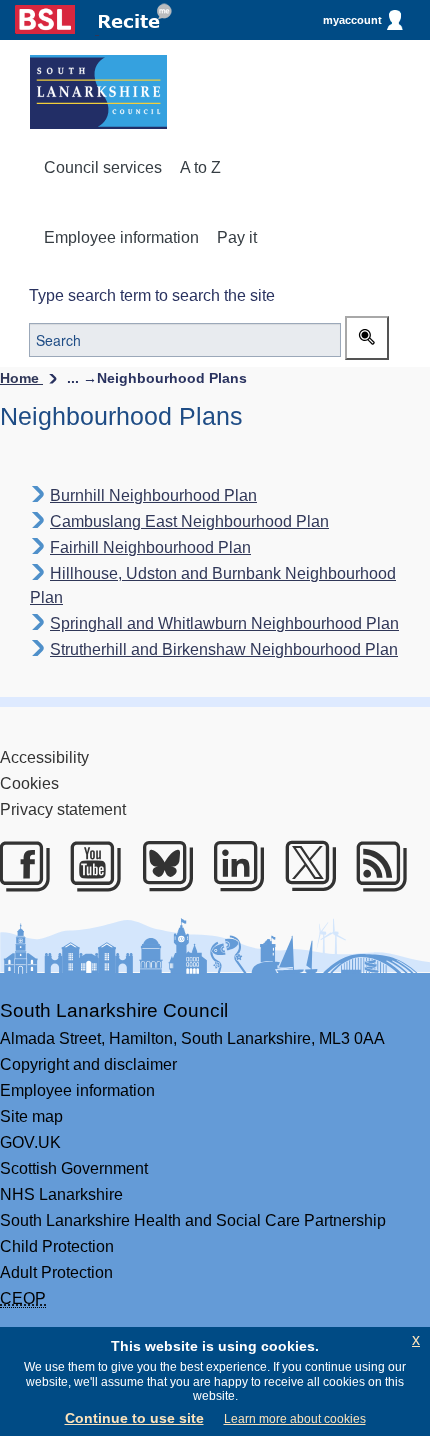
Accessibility (44, 757)
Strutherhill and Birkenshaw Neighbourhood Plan (224, 649)
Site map (31, 1116)
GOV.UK (30, 1142)
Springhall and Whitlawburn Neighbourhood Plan (224, 623)
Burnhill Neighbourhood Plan (153, 495)
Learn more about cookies (295, 1419)
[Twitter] (307, 866)
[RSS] (378, 866)
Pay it (237, 237)
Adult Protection (56, 1272)
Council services (103, 167)
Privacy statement (63, 809)
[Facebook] (21, 866)
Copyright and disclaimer (88, 1064)
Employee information (121, 237)
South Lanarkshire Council (114, 1010)
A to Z (200, 167)
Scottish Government (74, 1168)
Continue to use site (134, 1418)
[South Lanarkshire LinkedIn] (235, 866)
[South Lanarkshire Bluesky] (164, 866)
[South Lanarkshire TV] (92, 866)
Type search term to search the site (152, 295)
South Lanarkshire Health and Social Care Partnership (193, 1220)
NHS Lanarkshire (61, 1194)
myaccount (352, 20)
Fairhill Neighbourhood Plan (150, 547)
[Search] (367, 338)
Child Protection (57, 1246)
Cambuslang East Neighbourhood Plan (189, 521)
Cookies (29, 783)
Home (21, 378)
